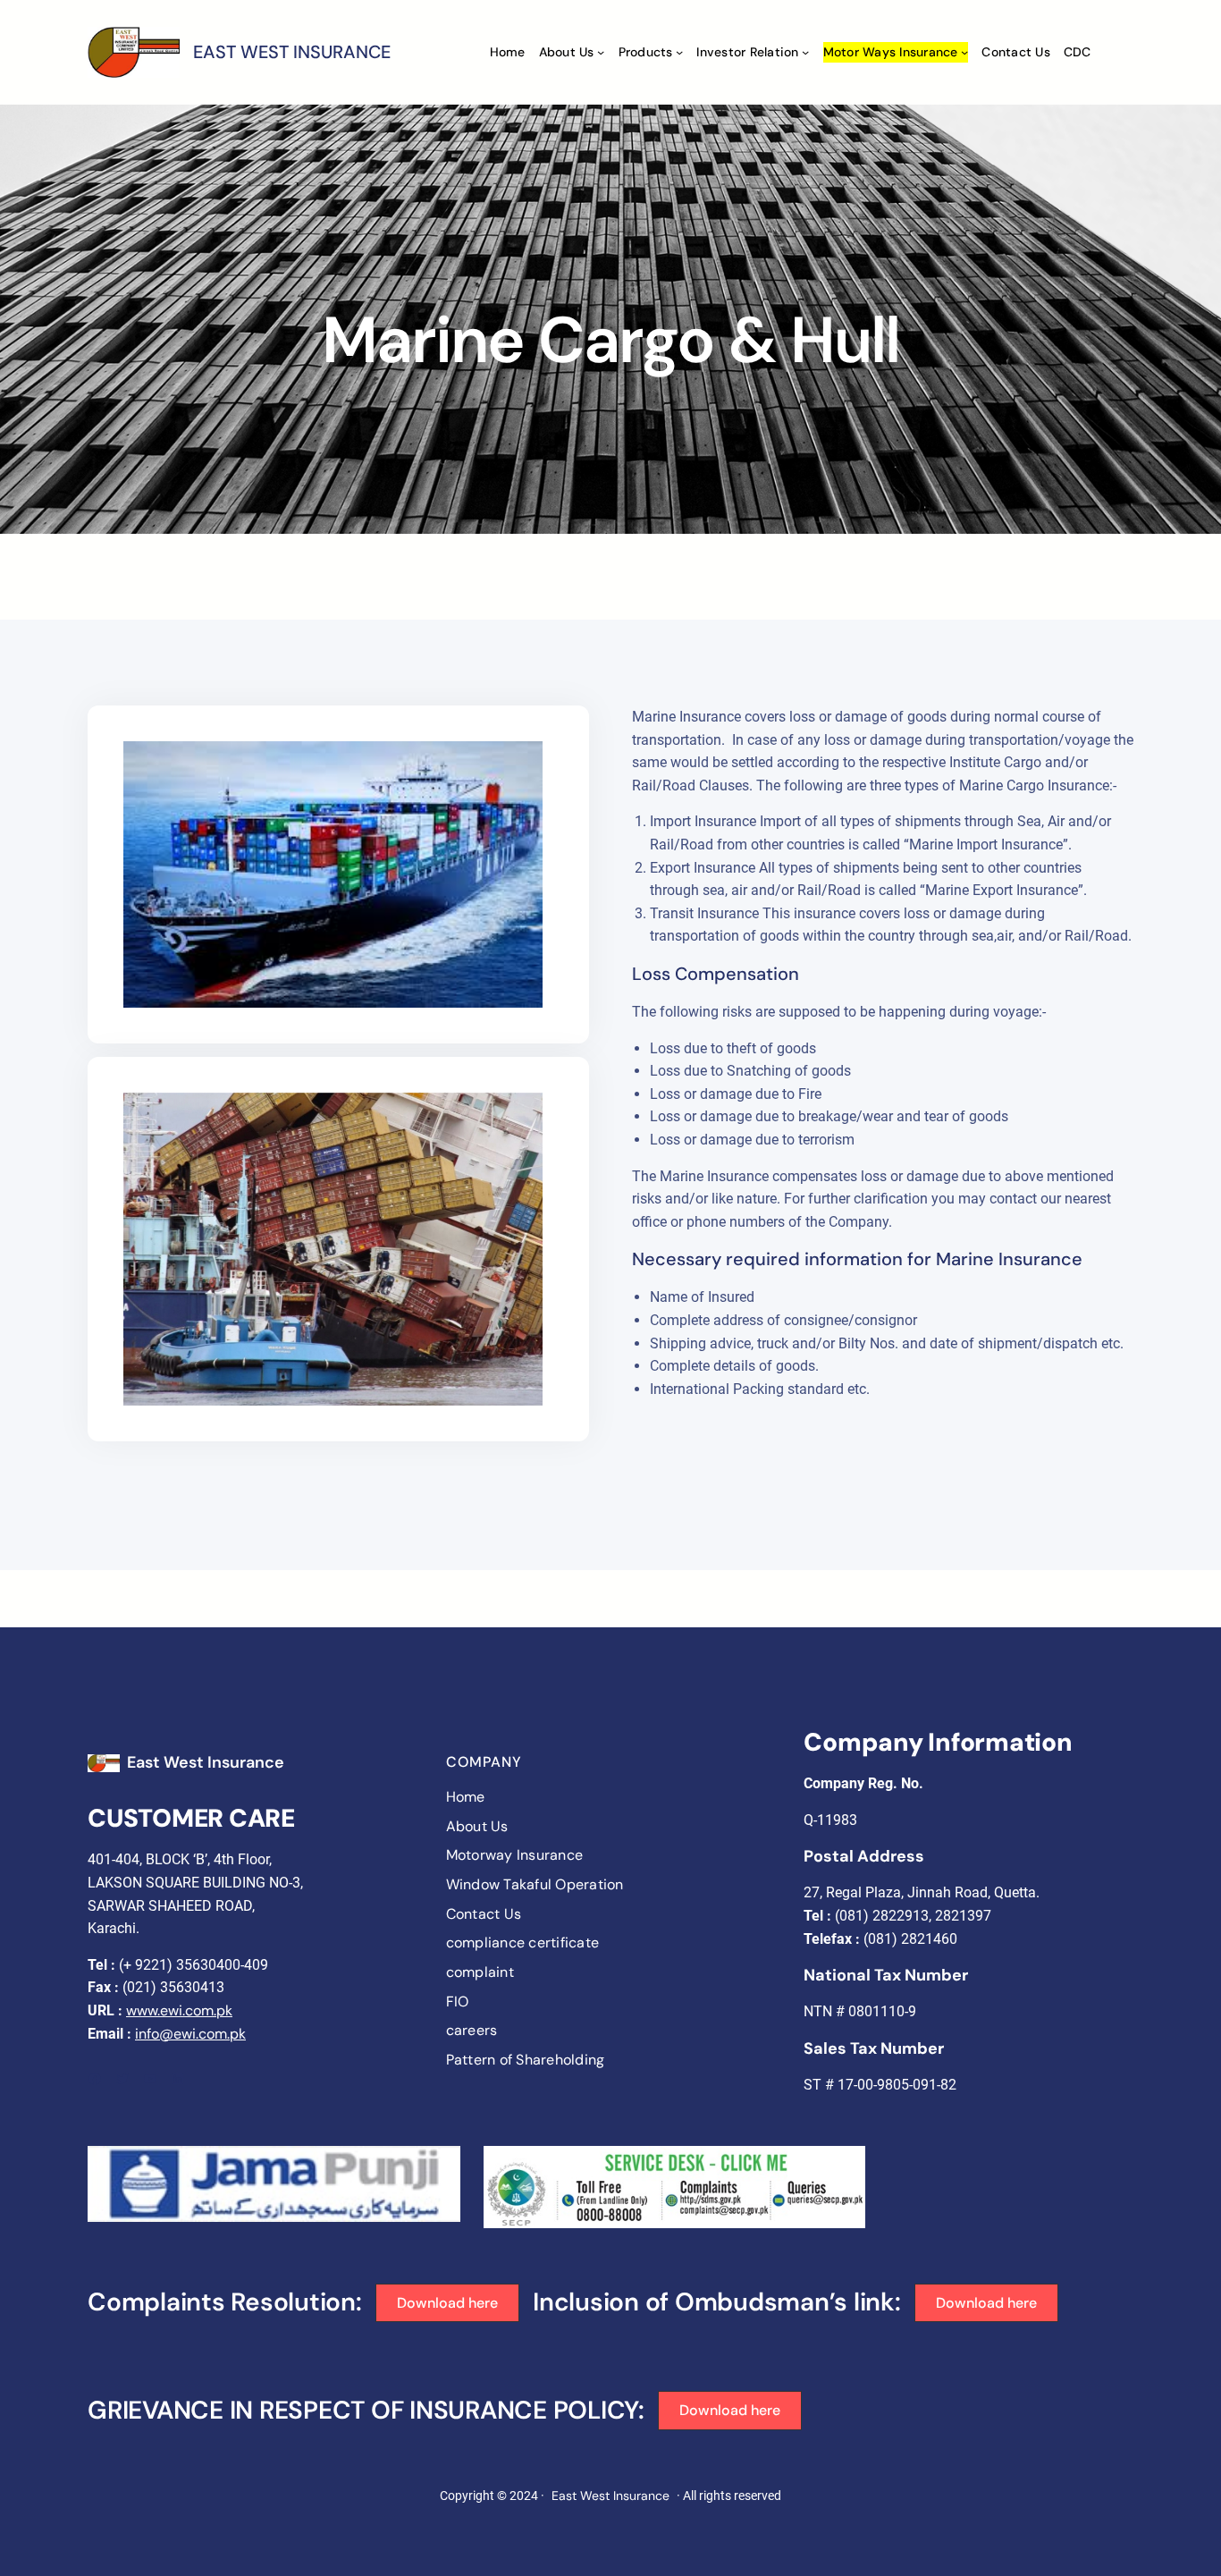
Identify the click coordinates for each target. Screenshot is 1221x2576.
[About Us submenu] (601, 52)
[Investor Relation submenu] (805, 52)
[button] (448, 2303)
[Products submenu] (679, 52)
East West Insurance (206, 1762)
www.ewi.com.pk (179, 2010)
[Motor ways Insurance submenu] (964, 52)
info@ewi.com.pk (190, 2034)
